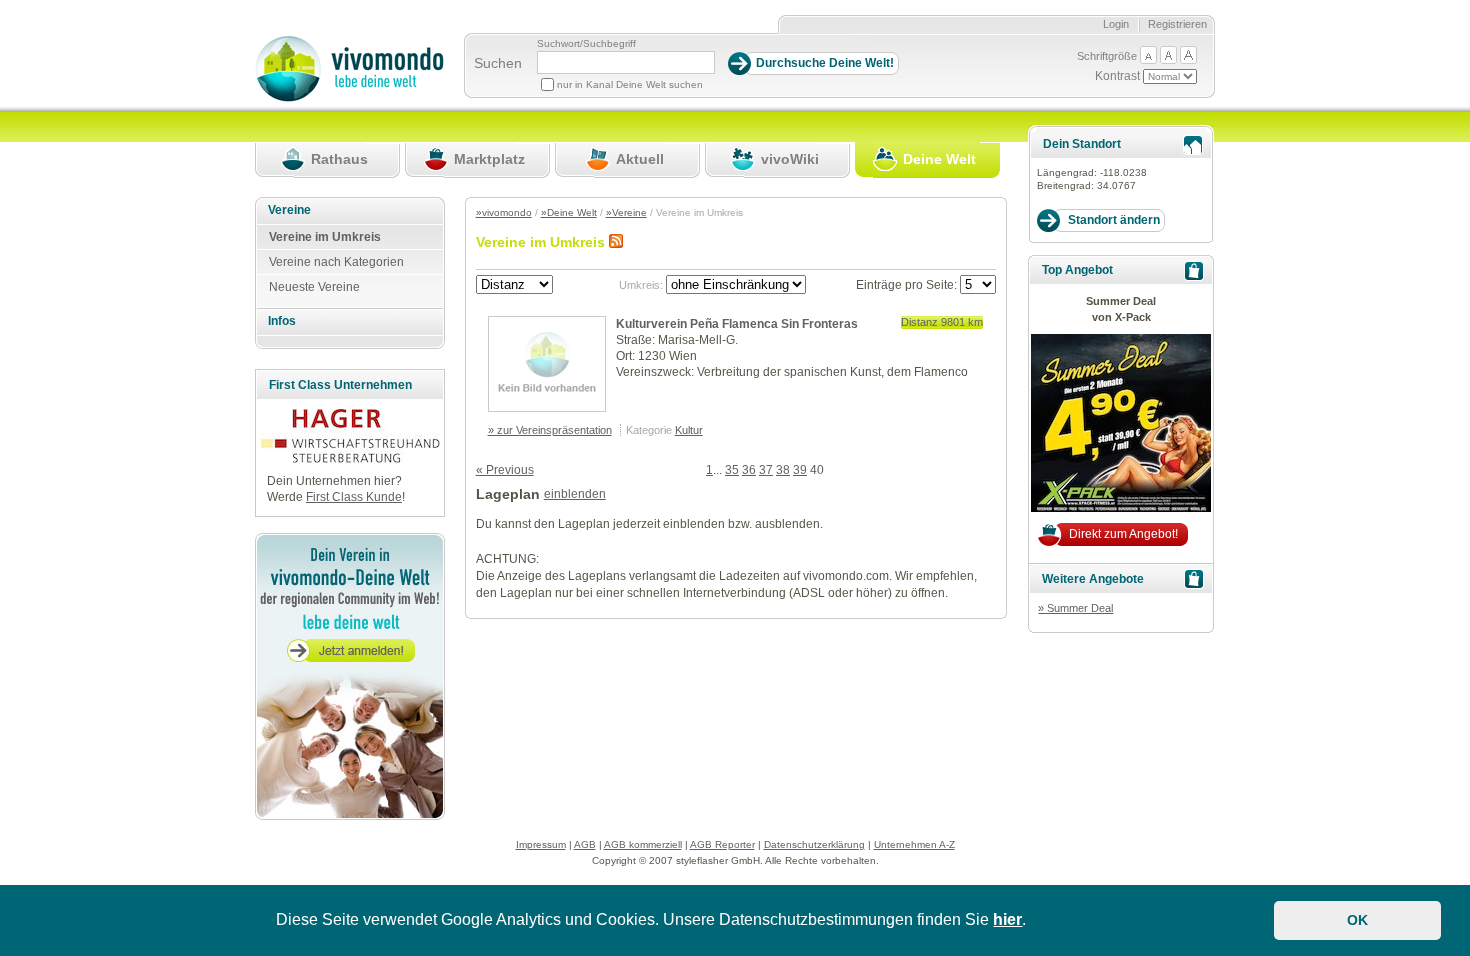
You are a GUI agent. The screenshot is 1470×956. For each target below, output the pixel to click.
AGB (585, 844)
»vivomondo (504, 212)
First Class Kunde (354, 497)
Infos (282, 321)
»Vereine (626, 212)
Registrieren (1177, 24)
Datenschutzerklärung (814, 844)
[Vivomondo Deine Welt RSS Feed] (616, 242)
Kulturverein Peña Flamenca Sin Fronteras (737, 324)
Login (1116, 24)
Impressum (541, 844)
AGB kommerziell (643, 844)
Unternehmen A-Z (914, 844)
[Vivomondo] (349, 98)
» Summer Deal (1075, 608)
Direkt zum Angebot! (1123, 534)
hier (1007, 919)
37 (766, 470)
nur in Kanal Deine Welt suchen (630, 84)
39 (800, 470)
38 (783, 470)
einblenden (575, 494)
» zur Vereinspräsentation (550, 430)
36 (749, 470)
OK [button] (1357, 920)
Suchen (498, 63)
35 (732, 470)
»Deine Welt (569, 212)
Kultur (689, 430)
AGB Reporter (722, 844)
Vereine (289, 210)
